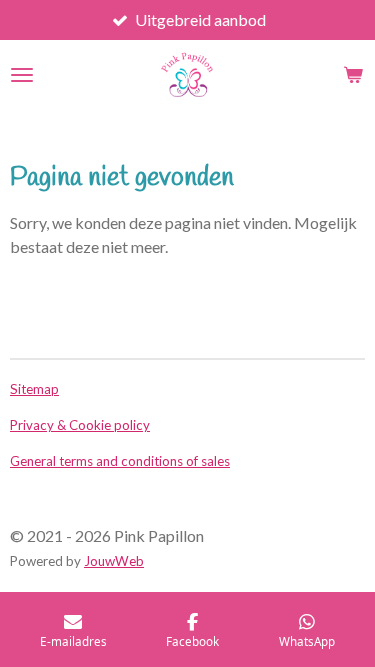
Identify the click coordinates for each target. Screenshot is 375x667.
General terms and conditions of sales (120, 461)
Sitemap (34, 389)
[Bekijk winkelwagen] (353, 75)
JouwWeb (114, 561)
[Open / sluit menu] (22, 75)
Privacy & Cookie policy (80, 425)
